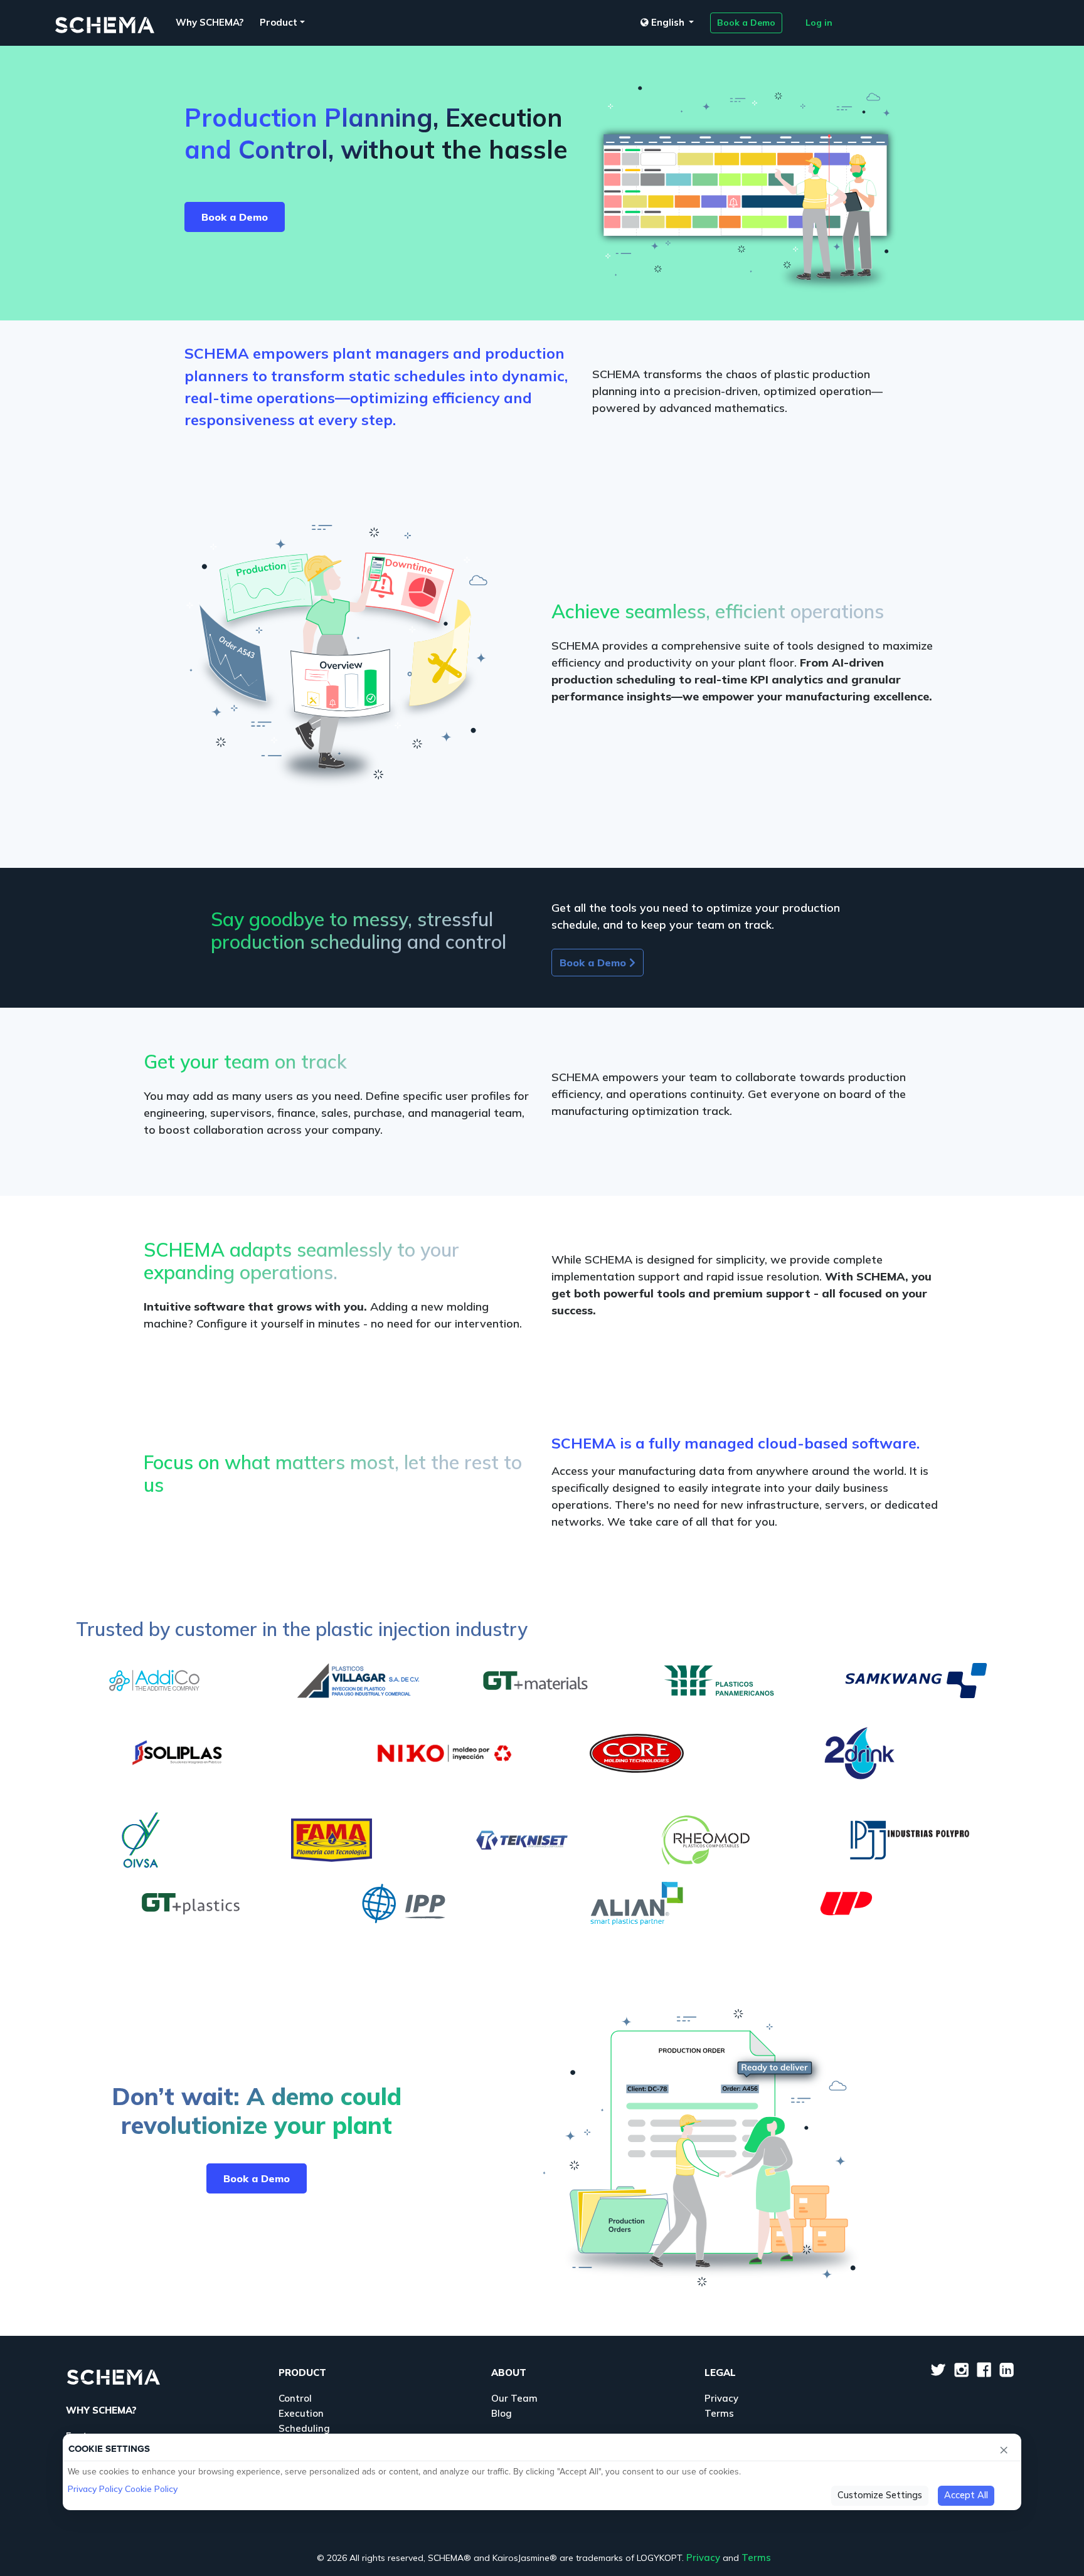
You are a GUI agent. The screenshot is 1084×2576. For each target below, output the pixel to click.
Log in (819, 23)
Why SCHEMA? (210, 22)
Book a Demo (746, 23)
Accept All (966, 2495)
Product (279, 22)
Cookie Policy (151, 2489)
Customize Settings (880, 2495)
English (668, 22)
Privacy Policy (95, 2489)
